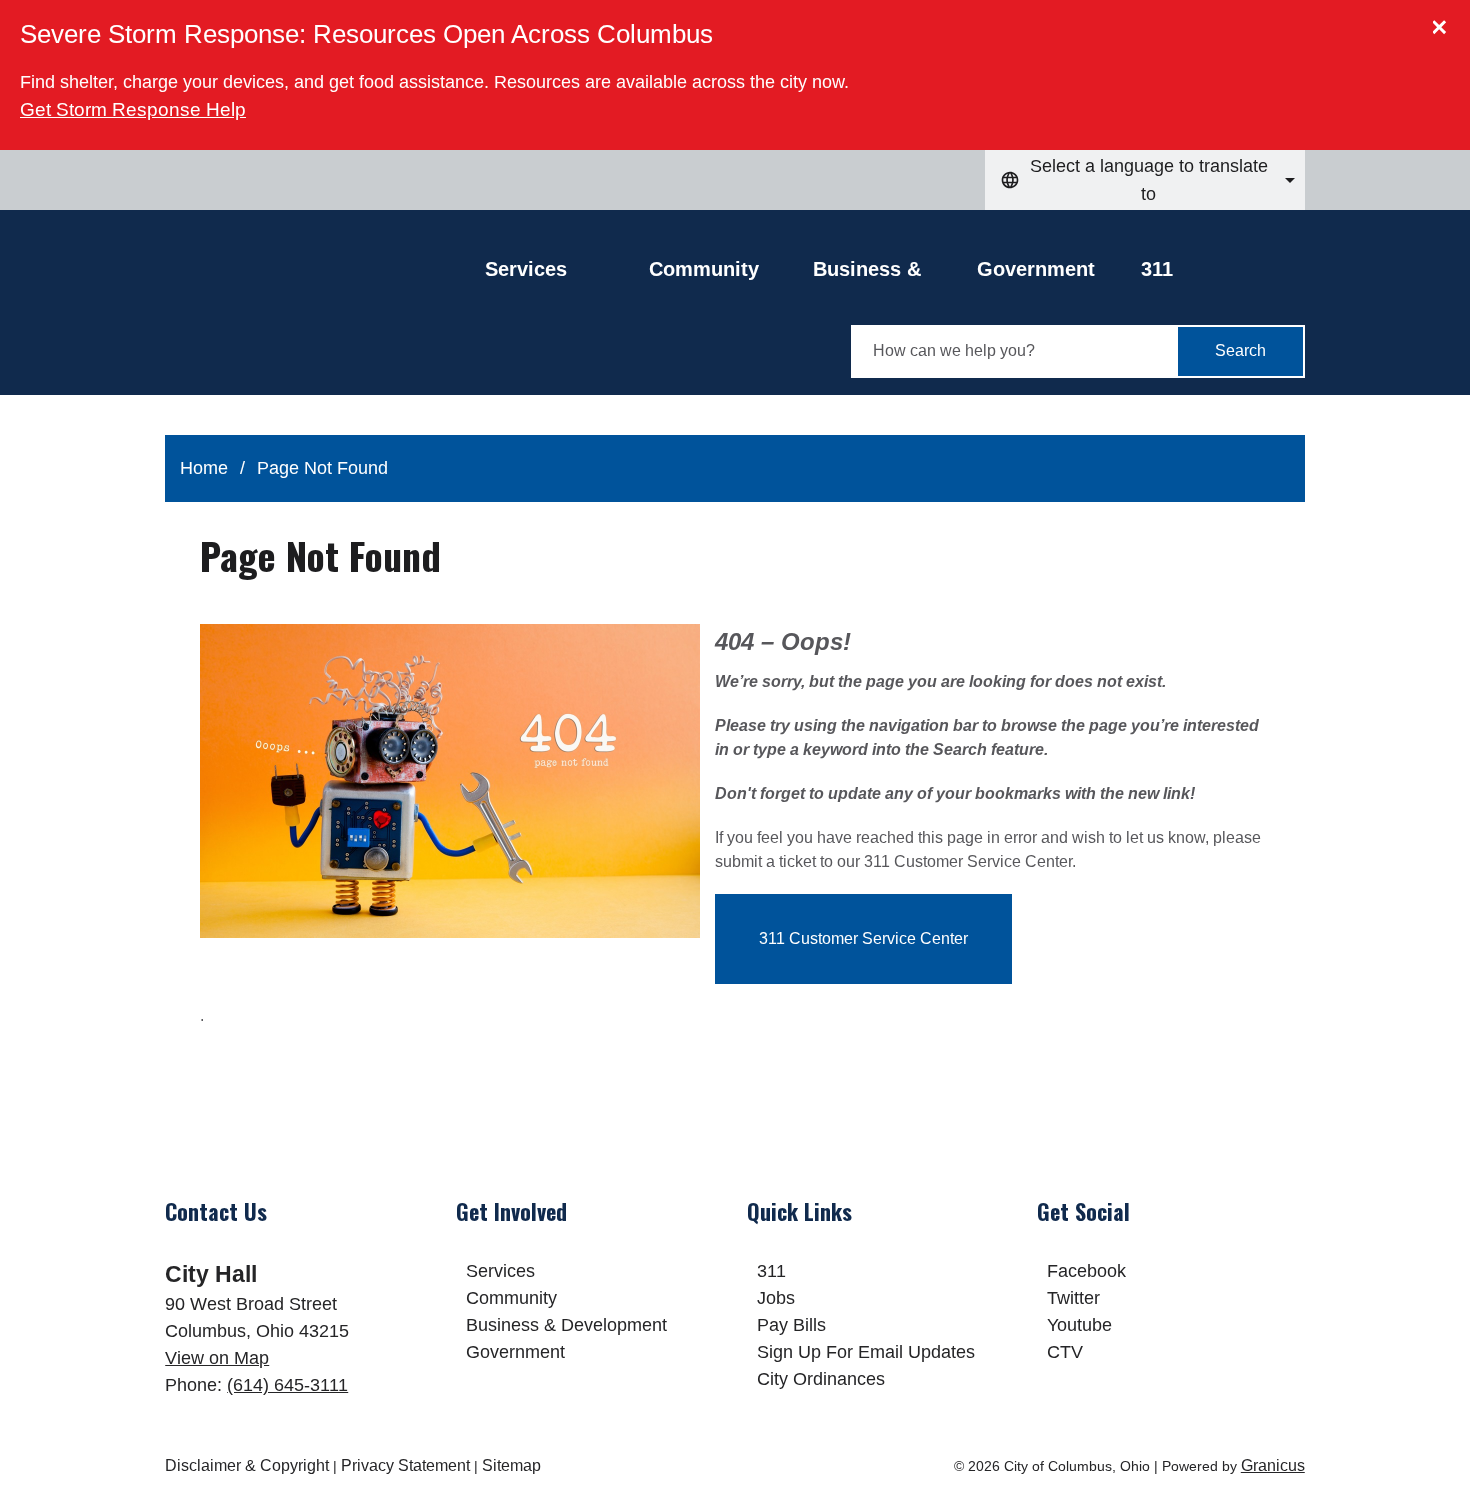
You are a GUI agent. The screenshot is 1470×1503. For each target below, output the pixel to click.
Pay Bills (791, 1325)
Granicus (1273, 1465)
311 (1157, 269)
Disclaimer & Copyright (247, 1465)
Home (204, 468)
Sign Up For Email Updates (866, 1352)
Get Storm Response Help (133, 109)
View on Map (217, 1358)
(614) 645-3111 (287, 1385)
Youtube (1079, 1325)
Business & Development (875, 274)
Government (1036, 269)
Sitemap (511, 1465)
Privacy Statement (405, 1465)
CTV (1065, 1352)
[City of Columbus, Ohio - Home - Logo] (325, 317)
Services (500, 1271)
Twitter (1073, 1298)
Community (704, 269)
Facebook (1086, 1271)
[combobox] (1145, 180)
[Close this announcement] (1446, 22)
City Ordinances (821, 1379)
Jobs (776, 1298)
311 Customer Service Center (863, 938)
